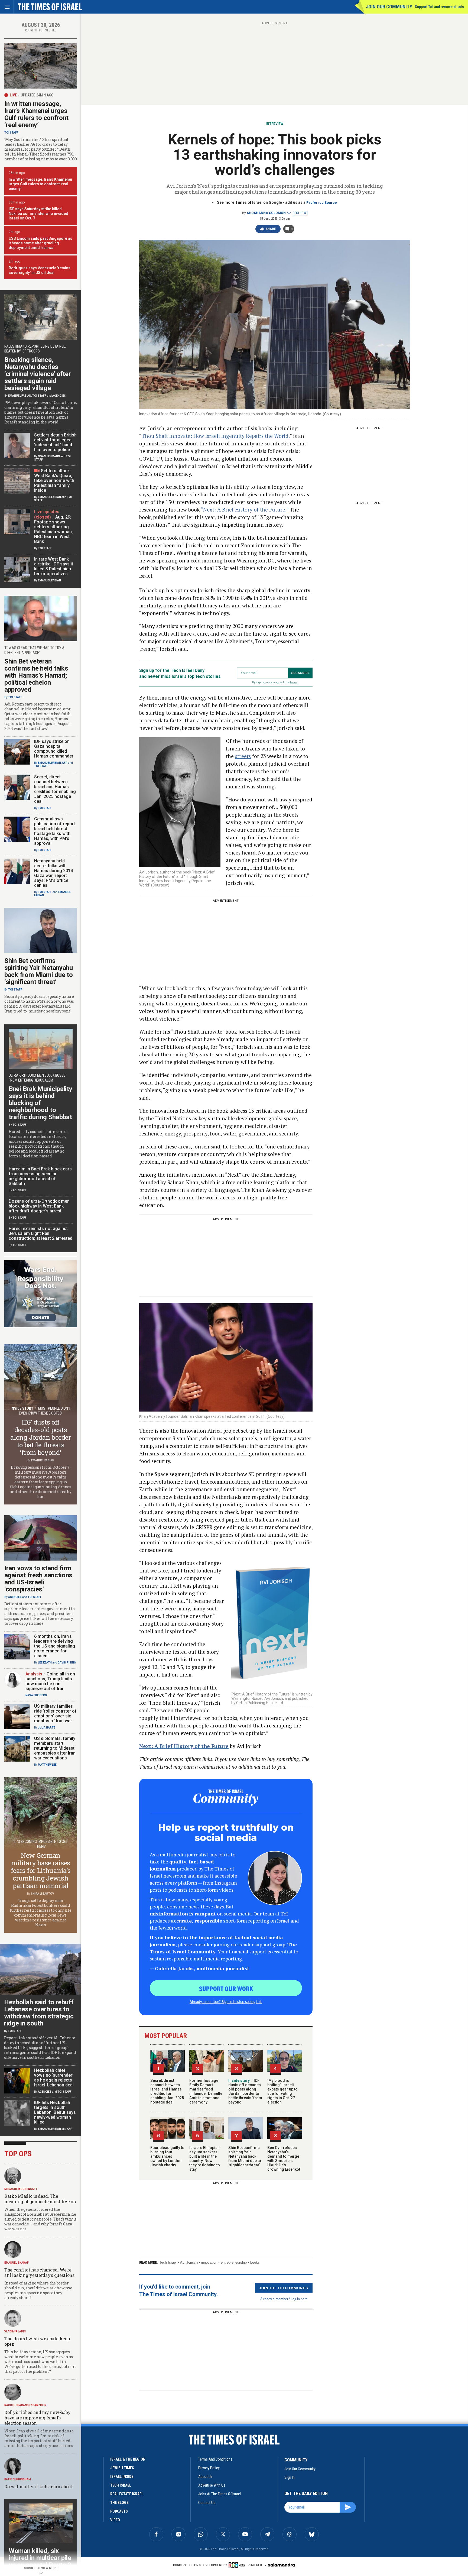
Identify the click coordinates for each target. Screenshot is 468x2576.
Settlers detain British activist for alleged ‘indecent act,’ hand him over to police (55, 442)
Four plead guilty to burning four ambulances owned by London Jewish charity (167, 2156)
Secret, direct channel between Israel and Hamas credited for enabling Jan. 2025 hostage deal (167, 2091)
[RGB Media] (238, 2565)
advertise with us (212, 2485)
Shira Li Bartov (43, 1894)
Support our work (226, 1988)
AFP (65, 763)
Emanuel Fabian (20, 396)
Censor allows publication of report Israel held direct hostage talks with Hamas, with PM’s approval (55, 831)
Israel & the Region (128, 2459)
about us (205, 2477)
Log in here (299, 2299)
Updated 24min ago (37, 95)
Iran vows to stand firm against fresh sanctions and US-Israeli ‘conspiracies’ (38, 1579)
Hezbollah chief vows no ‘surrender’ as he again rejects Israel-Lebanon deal (54, 2078)
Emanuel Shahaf (17, 2263)
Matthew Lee (47, 1765)
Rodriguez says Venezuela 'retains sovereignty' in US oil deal (40, 270)
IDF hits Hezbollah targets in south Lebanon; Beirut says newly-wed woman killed (55, 2112)
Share (271, 229)
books (255, 2262)
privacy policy (209, 2468)
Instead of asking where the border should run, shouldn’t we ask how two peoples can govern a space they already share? (38, 2290)
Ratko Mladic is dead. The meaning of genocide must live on (40, 2199)
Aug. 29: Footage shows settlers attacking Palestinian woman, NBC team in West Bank (53, 529)
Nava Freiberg (36, 1695)
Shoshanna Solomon (266, 213)
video (115, 2520)
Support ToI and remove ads (439, 7)
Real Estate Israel (127, 2494)
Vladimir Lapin (15, 2331)
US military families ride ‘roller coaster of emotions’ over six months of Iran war (55, 1713)
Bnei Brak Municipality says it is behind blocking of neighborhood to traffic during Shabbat (40, 1103)
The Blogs (119, 2503)
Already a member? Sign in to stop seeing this (226, 2001)
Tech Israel (168, 2262)
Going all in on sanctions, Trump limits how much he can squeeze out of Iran (50, 1681)
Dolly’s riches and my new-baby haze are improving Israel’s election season (38, 2418)
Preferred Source (322, 203)
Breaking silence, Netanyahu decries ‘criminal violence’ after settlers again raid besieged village (38, 374)
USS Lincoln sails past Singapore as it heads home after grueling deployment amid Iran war (40, 243)
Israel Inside (122, 2477)
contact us (207, 2503)
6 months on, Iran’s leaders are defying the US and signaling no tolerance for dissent (55, 1646)
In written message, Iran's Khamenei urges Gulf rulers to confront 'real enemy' (40, 184)
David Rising (67, 1663)
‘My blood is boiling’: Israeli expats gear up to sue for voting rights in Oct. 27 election (282, 2091)
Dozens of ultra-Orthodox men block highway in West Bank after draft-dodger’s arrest (39, 1206)
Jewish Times (122, 2468)
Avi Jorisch (189, 2262)
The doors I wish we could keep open (37, 2341)
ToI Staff (11, 133)
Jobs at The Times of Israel (220, 2494)
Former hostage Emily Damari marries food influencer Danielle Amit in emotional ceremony (206, 2091)
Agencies (59, 396)
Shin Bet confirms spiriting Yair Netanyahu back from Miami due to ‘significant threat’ (245, 2156)
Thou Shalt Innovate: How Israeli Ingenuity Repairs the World (215, 436)
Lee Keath (45, 1663)
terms (294, 682)
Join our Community (389, 7)
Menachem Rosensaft (21, 2189)
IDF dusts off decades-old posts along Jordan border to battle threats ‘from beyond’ (245, 2091)
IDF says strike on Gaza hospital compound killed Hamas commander (54, 749)
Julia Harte (47, 1728)
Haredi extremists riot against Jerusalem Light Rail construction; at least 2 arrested (40, 1233)
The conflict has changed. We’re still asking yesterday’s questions (39, 2272)
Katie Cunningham (18, 2479)
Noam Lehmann (49, 456)
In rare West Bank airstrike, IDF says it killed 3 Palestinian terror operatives (54, 566)
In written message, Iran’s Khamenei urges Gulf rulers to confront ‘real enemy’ (36, 114)
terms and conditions (215, 2459)
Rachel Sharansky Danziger (25, 2405)
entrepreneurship (234, 2262)
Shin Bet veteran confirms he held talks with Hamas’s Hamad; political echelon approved (36, 675)
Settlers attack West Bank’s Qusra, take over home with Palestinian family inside (54, 480)
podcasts (119, 2511)
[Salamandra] (281, 2565)
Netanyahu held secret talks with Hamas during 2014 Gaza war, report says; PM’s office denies (53, 873)
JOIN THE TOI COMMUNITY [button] (284, 2288)
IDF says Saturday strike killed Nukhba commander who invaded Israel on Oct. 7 (38, 213)
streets (243, 756)
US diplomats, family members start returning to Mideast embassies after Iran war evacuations (55, 1748)
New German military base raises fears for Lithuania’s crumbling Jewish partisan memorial (41, 1870)
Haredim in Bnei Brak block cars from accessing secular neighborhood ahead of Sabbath (40, 1176)
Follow (300, 213)
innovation (209, 2262)
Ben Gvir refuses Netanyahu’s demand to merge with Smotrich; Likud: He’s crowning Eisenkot (284, 2158)
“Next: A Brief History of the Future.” (245, 509)
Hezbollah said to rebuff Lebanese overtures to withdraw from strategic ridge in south (39, 2013)
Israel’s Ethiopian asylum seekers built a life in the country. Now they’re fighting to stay (205, 2158)
